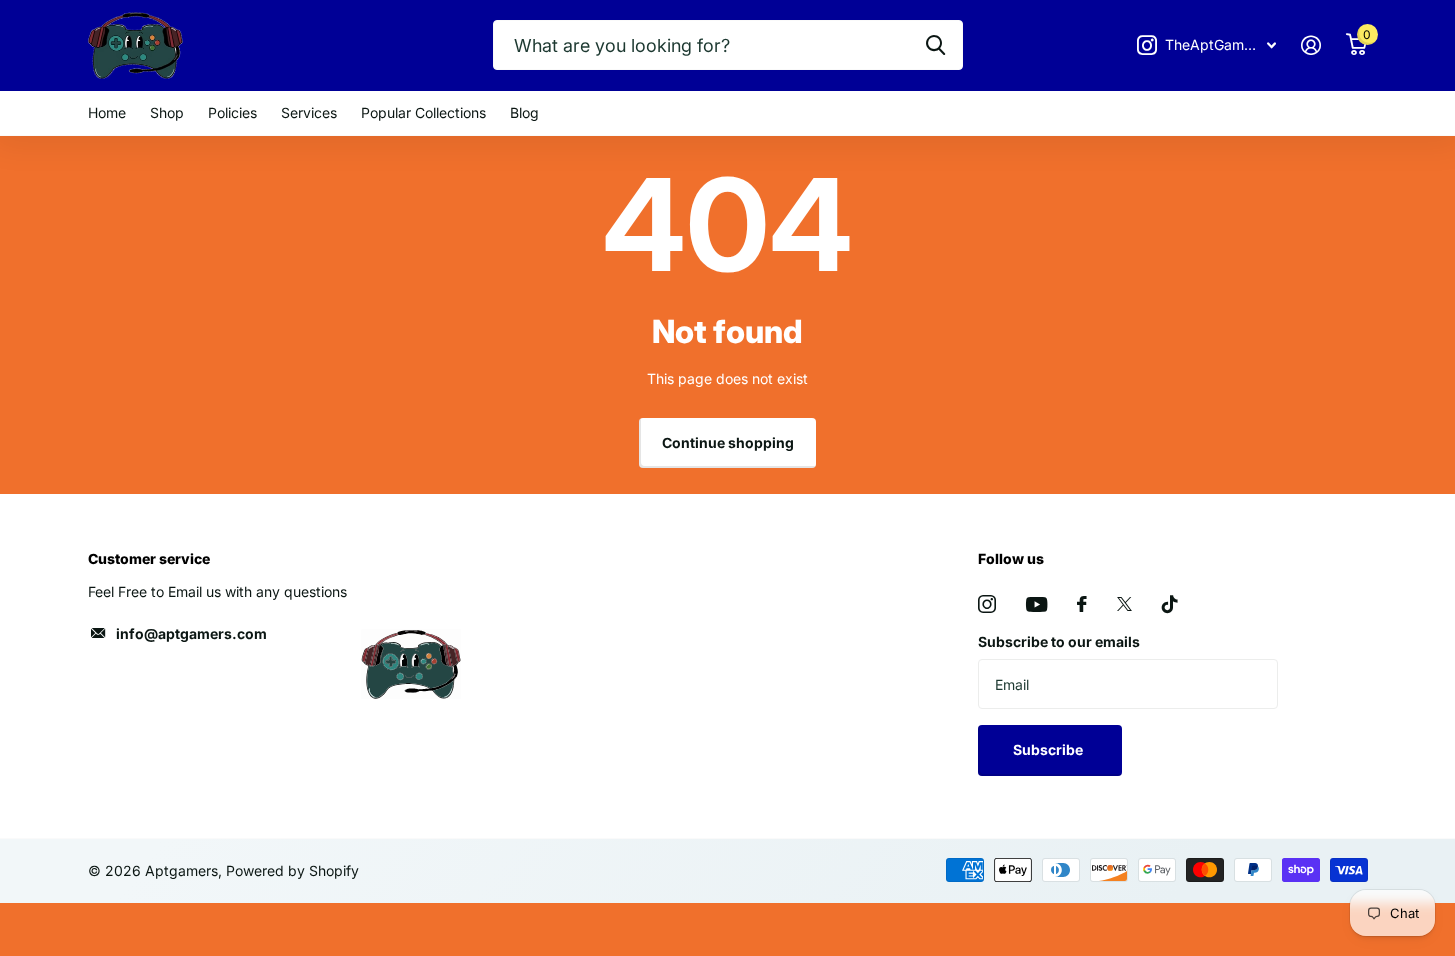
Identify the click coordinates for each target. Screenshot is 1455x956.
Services (309, 112)
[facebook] (1082, 604)
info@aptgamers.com (191, 633)
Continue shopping (728, 442)
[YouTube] (1036, 604)
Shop (167, 112)
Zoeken (935, 45)
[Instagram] (987, 604)
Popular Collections (423, 112)
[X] (1124, 604)
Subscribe (1049, 749)
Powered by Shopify (292, 870)
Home (107, 112)
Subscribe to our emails (1059, 641)
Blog (524, 112)
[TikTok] (1170, 604)
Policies (232, 112)
